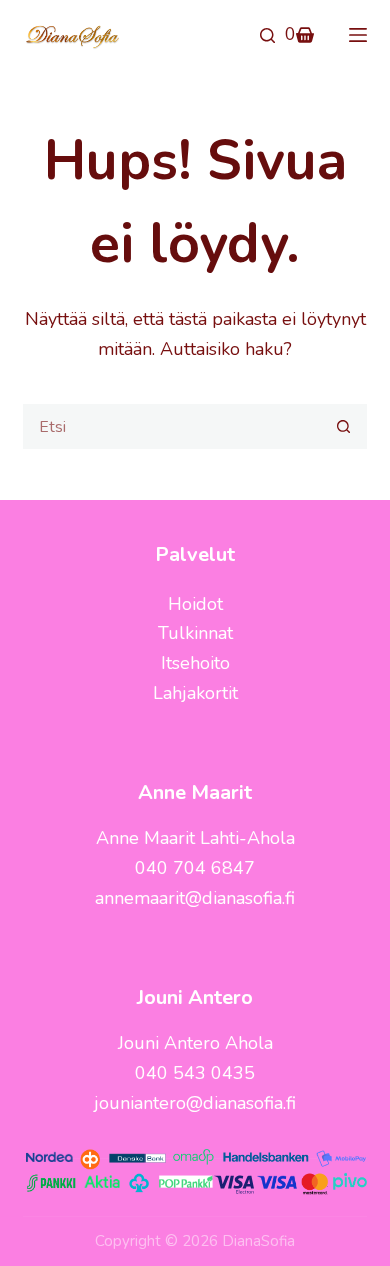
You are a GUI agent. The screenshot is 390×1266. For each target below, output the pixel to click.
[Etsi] (267, 35)
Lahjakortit (195, 693)
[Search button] (344, 426)
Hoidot (195, 604)
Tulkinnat (195, 633)
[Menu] (358, 35)
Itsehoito (195, 663)
